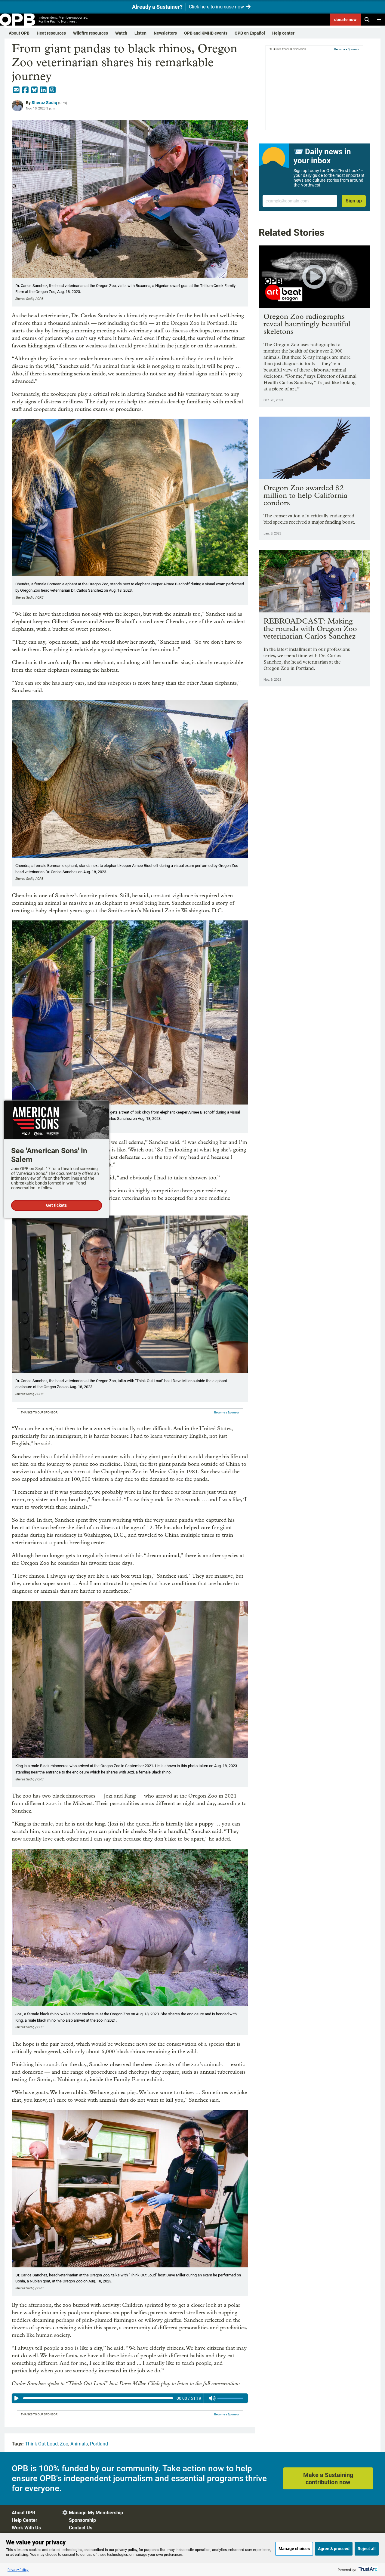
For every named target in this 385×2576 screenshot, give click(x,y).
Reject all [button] (367, 2549)
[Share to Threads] (52, 90)
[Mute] (212, 2398)
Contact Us (81, 2528)
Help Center (25, 2520)
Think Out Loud (41, 2444)
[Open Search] (367, 20)
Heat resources (51, 33)
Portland (99, 2444)
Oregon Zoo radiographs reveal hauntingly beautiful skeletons (307, 324)
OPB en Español (250, 33)
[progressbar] (98, 2398)
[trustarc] (367, 2570)
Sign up (354, 201)
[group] (130, 2398)
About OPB (19, 33)
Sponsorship (82, 2520)
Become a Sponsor (227, 1412)
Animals (79, 2444)
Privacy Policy (18, 2570)
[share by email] (16, 90)
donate (345, 20)
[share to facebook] (25, 90)
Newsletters (165, 33)
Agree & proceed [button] (334, 2549)
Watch (121, 33)
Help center (283, 33)
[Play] (17, 2398)
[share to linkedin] (43, 90)
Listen (140, 33)
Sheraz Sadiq (44, 103)
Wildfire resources (91, 33)
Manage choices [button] (294, 2549)
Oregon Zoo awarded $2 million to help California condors (305, 495)
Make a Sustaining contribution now (328, 2479)
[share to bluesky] (34, 90)
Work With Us (26, 2528)
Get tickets (56, 1205)
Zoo (64, 2444)
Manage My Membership (96, 2513)
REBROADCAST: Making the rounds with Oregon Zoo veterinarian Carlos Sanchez (310, 629)
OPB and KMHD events (206, 33)
